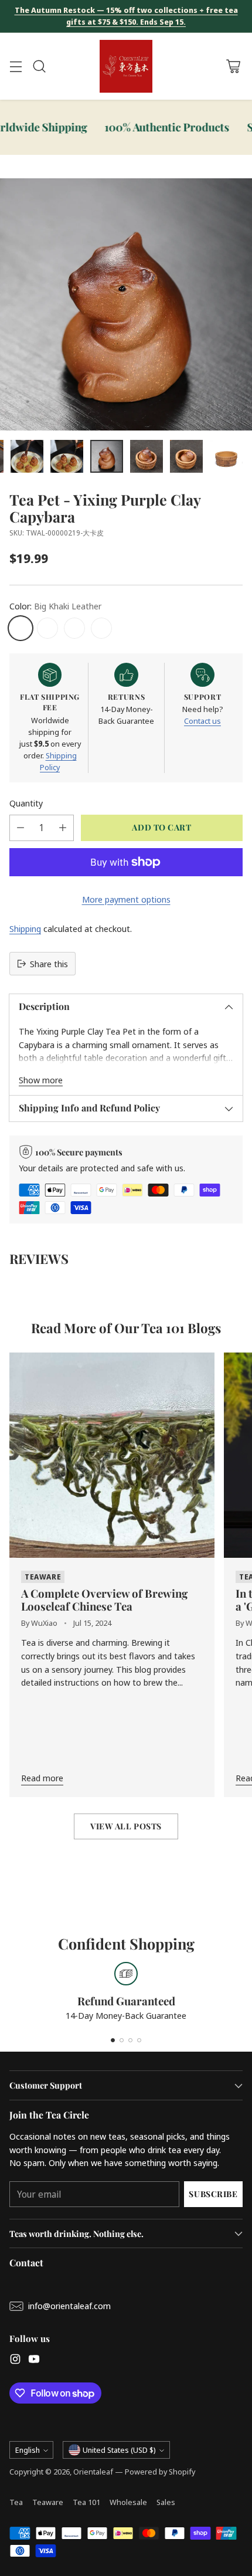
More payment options (126, 899)
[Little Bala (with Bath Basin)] (74, 628)
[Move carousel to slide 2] (122, 2040)
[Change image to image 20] (107, 456)
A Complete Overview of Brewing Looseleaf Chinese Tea (104, 1600)
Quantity (26, 803)
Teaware (48, 2502)
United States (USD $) (119, 2450)
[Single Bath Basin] (101, 628)
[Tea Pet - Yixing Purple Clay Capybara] (126, 304)
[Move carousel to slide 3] (130, 2040)
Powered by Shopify (160, 2472)
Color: (55, 606)
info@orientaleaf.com (69, 2306)
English (28, 2450)
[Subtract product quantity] (21, 828)
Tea (16, 2502)
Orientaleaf (93, 2472)
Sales (166, 2502)
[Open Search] (39, 67)
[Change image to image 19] (67, 456)
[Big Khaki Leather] (21, 628)
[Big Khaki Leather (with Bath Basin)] (47, 628)
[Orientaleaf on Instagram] (15, 2361)
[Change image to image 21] (147, 456)
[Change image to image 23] (226, 456)
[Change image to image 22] (186, 456)
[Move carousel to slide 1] (113, 2040)
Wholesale (128, 2502)
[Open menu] (16, 67)
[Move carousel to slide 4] (139, 2040)
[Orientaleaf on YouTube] (34, 2361)
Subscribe (213, 2194)
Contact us (202, 721)
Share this (49, 964)
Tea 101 (86, 2502)
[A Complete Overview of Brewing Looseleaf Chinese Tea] (112, 1455)
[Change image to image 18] (27, 456)
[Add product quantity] (63, 828)
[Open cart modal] (233, 67)
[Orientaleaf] (126, 66)
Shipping (25, 928)
